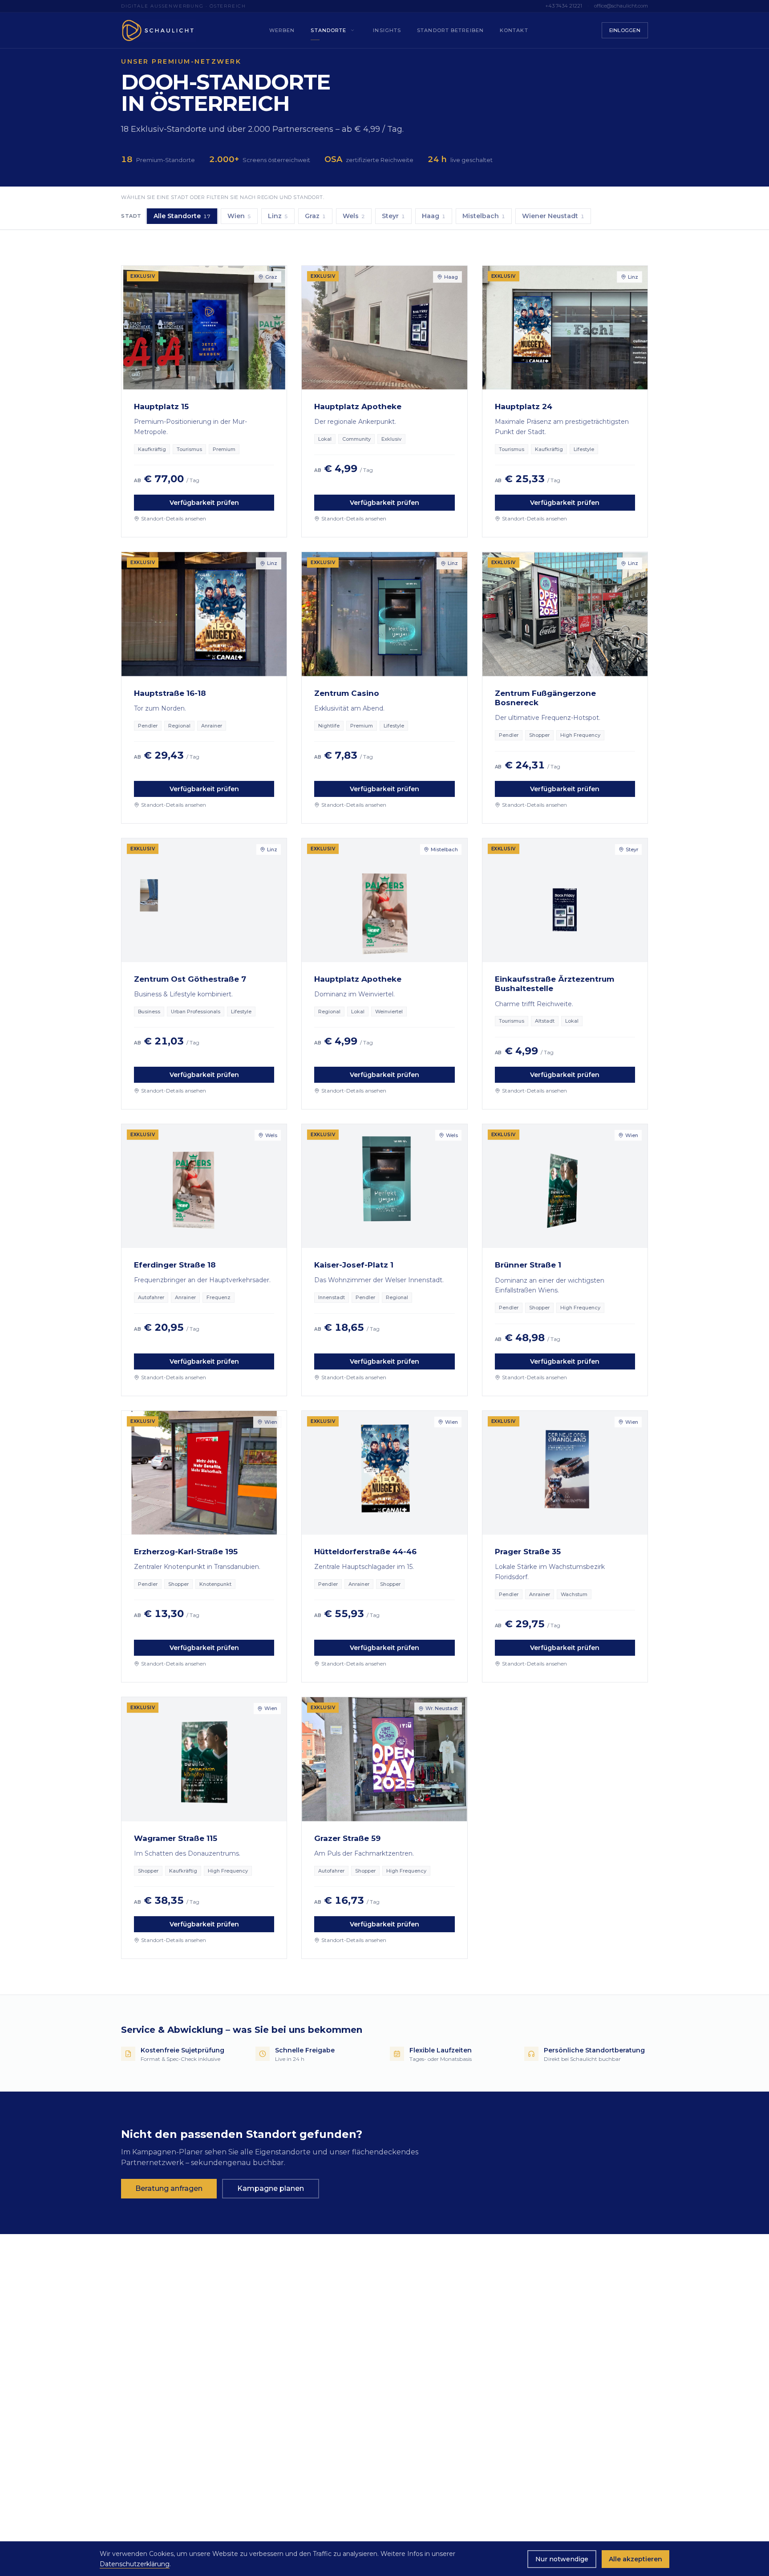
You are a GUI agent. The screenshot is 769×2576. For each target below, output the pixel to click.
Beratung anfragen (169, 2188)
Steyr (393, 216)
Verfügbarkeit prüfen (204, 503)
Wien (239, 216)
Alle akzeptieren (635, 2559)
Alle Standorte (182, 216)
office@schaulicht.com (621, 6)
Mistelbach (484, 216)
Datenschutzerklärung (135, 2564)
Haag (434, 216)
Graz (315, 216)
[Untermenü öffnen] (352, 30)
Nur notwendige (562, 2559)
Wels (354, 216)
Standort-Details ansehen (174, 518)
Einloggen (625, 30)
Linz (278, 216)
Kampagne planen (271, 2188)
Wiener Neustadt (553, 216)
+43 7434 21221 (564, 6)
